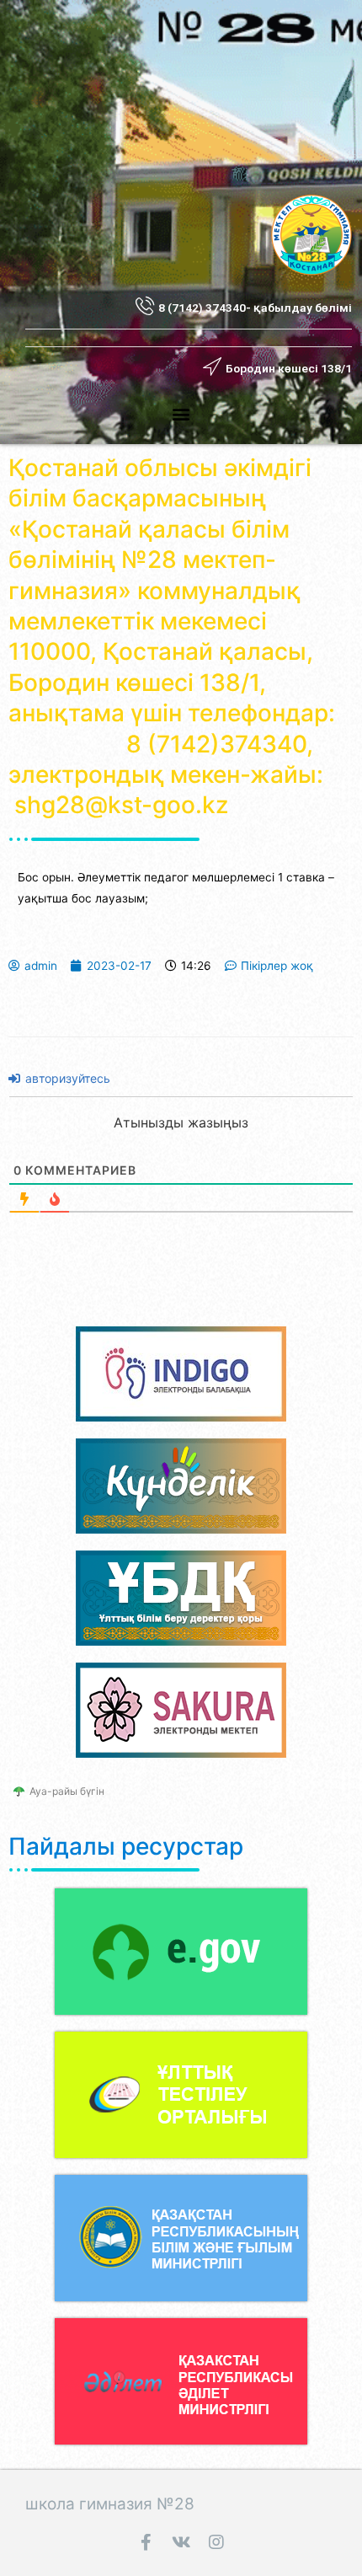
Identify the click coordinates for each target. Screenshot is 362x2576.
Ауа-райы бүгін (67, 1791)
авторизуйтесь (66, 1078)
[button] (181, 413)
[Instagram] (216, 2542)
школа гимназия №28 (110, 2504)
